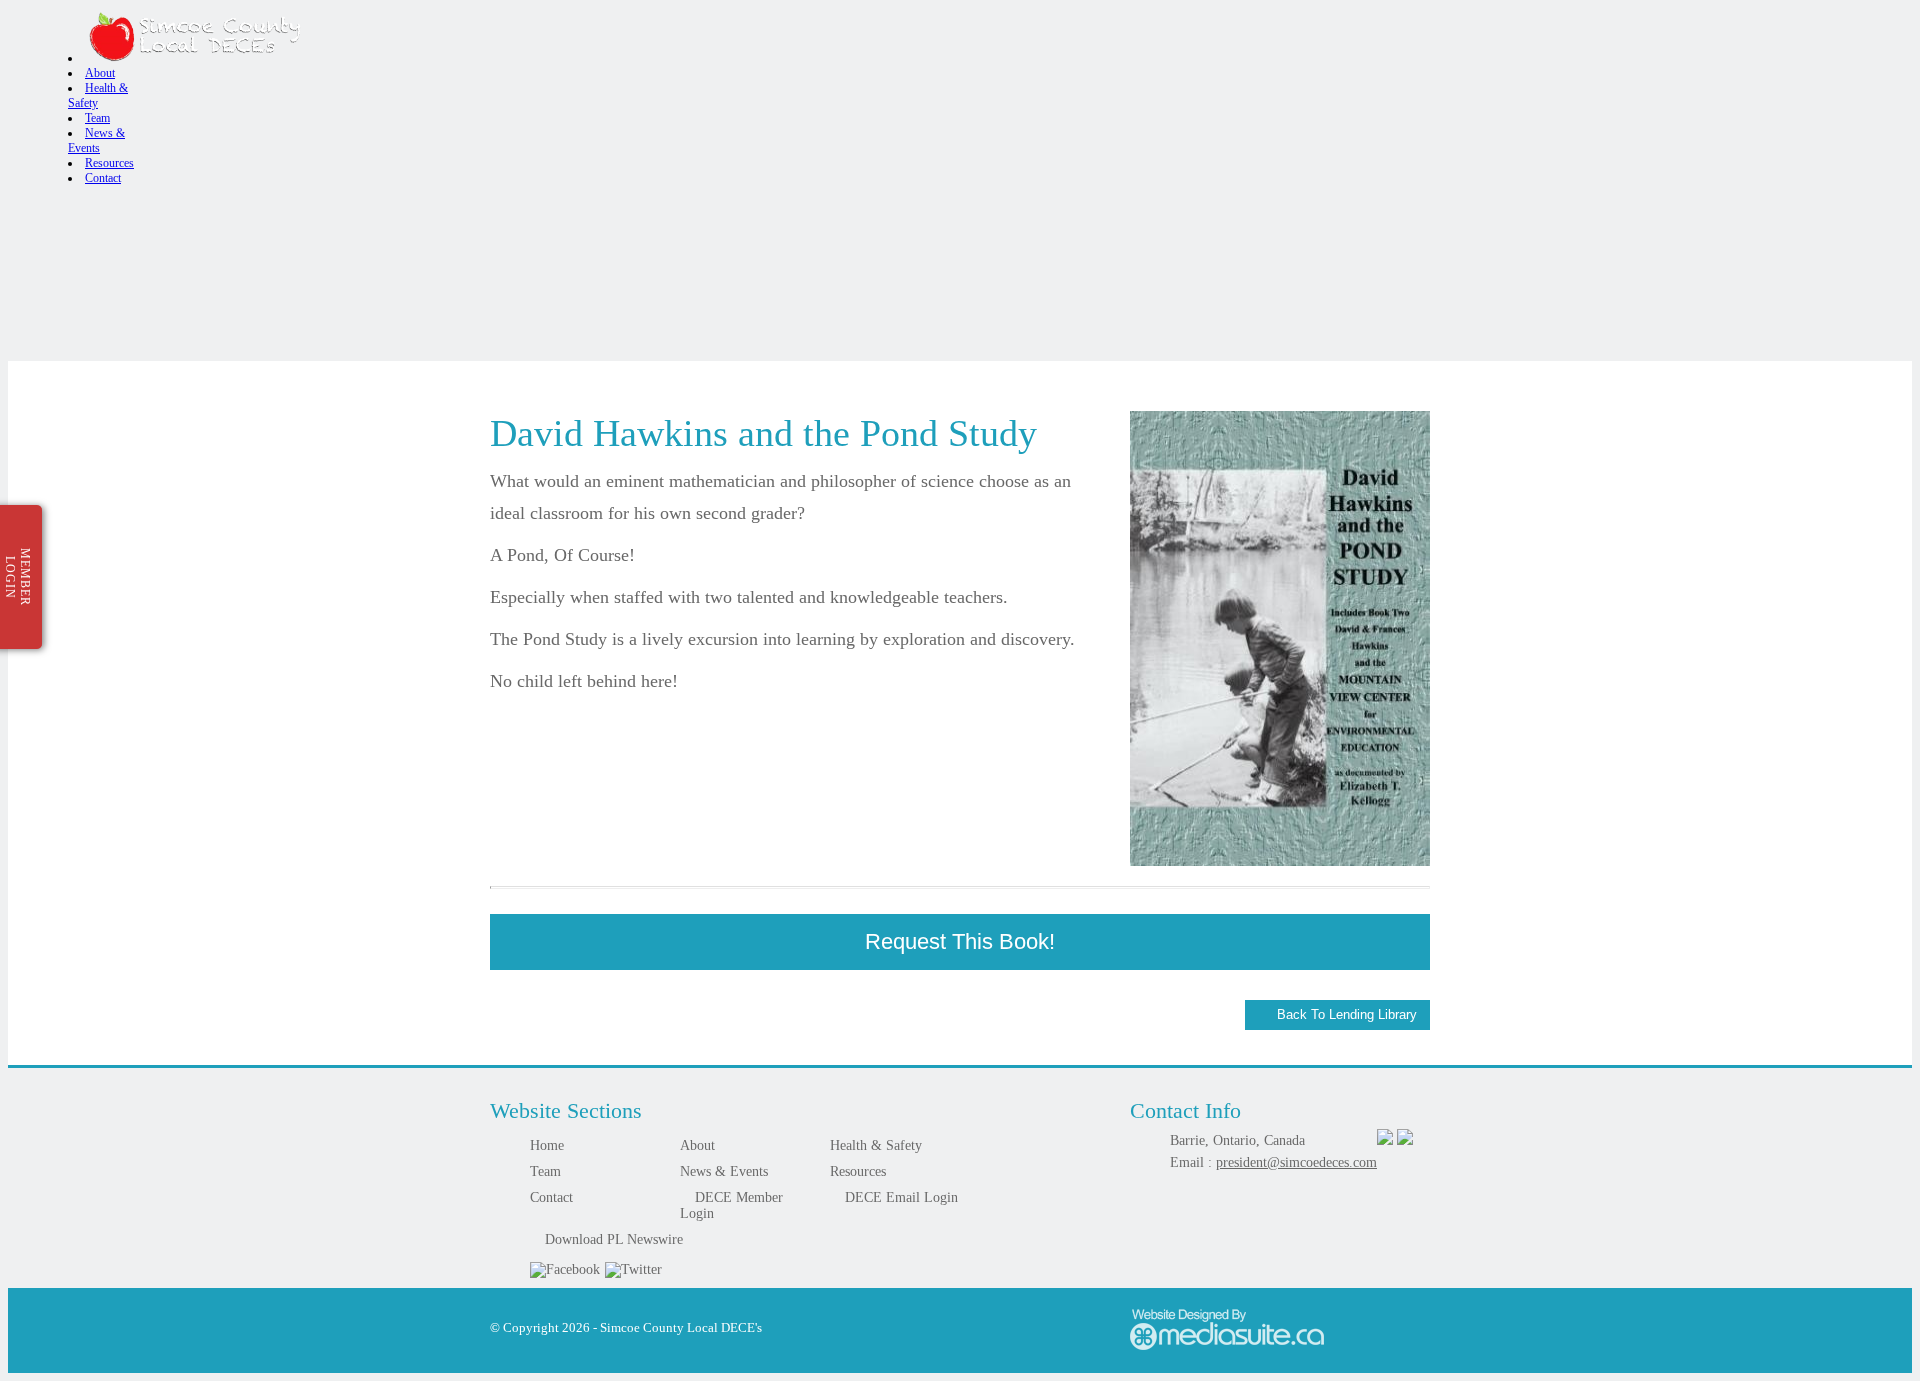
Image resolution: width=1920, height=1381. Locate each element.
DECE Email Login (899, 1197)
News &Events (96, 140)
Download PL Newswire (612, 1239)
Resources (109, 163)
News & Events (724, 1171)
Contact (103, 178)
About (100, 73)
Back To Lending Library (1345, 1014)
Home (547, 1145)
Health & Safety (876, 1145)
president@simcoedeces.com (1296, 1162)
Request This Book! (960, 941)
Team (97, 118)
